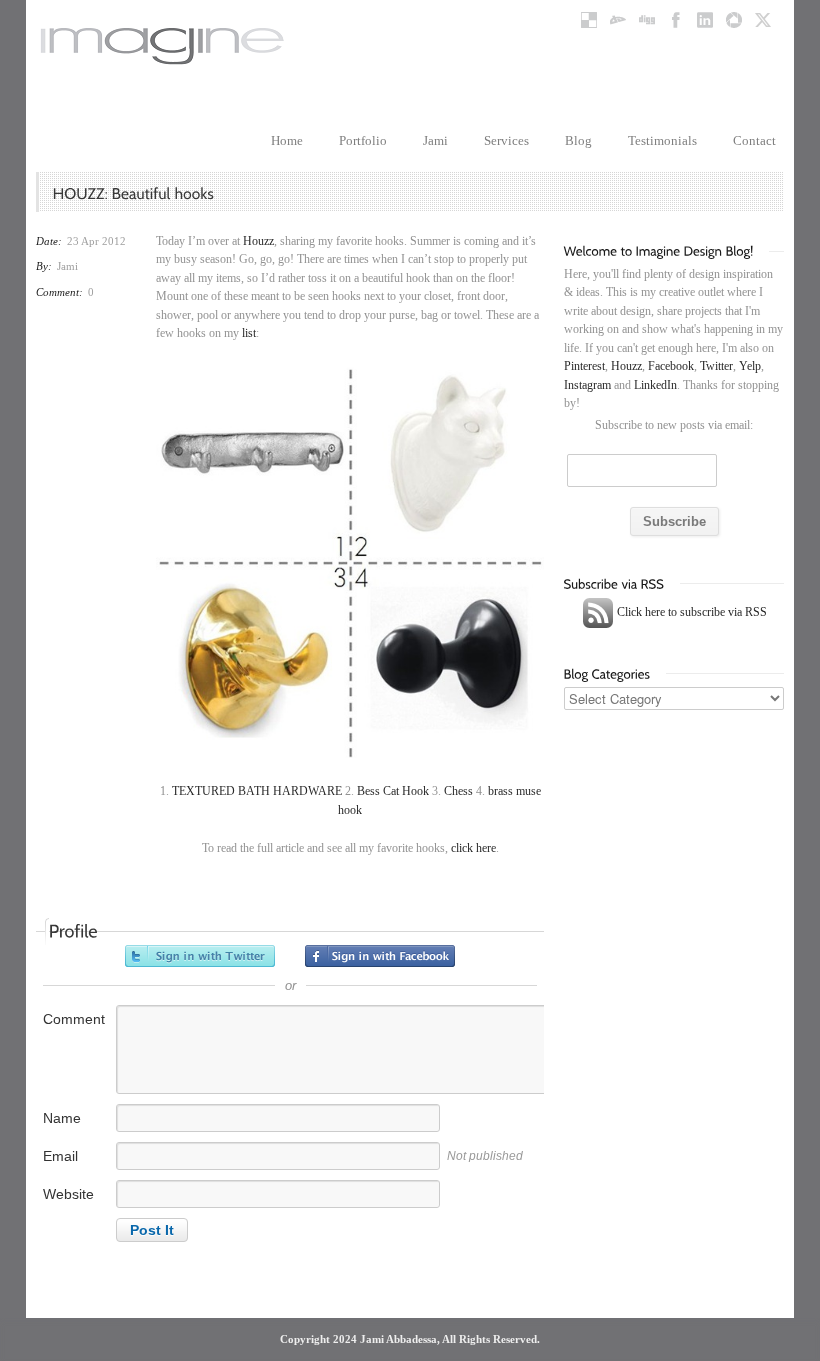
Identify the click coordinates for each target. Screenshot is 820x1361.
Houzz (258, 241)
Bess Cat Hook (393, 791)
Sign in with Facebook (380, 956)
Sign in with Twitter (200, 956)
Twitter (716, 366)
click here (473, 848)
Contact (754, 140)
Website (68, 1194)
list (249, 333)
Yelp (750, 366)
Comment (74, 1019)
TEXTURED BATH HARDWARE (257, 791)
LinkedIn (655, 385)
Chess (458, 791)
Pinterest (584, 366)
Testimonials (662, 140)
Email (60, 1156)
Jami (435, 140)
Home (287, 140)
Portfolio (363, 140)
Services (506, 140)
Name (62, 1118)
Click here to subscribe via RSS (690, 612)
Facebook (671, 366)
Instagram (587, 385)
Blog (578, 140)
